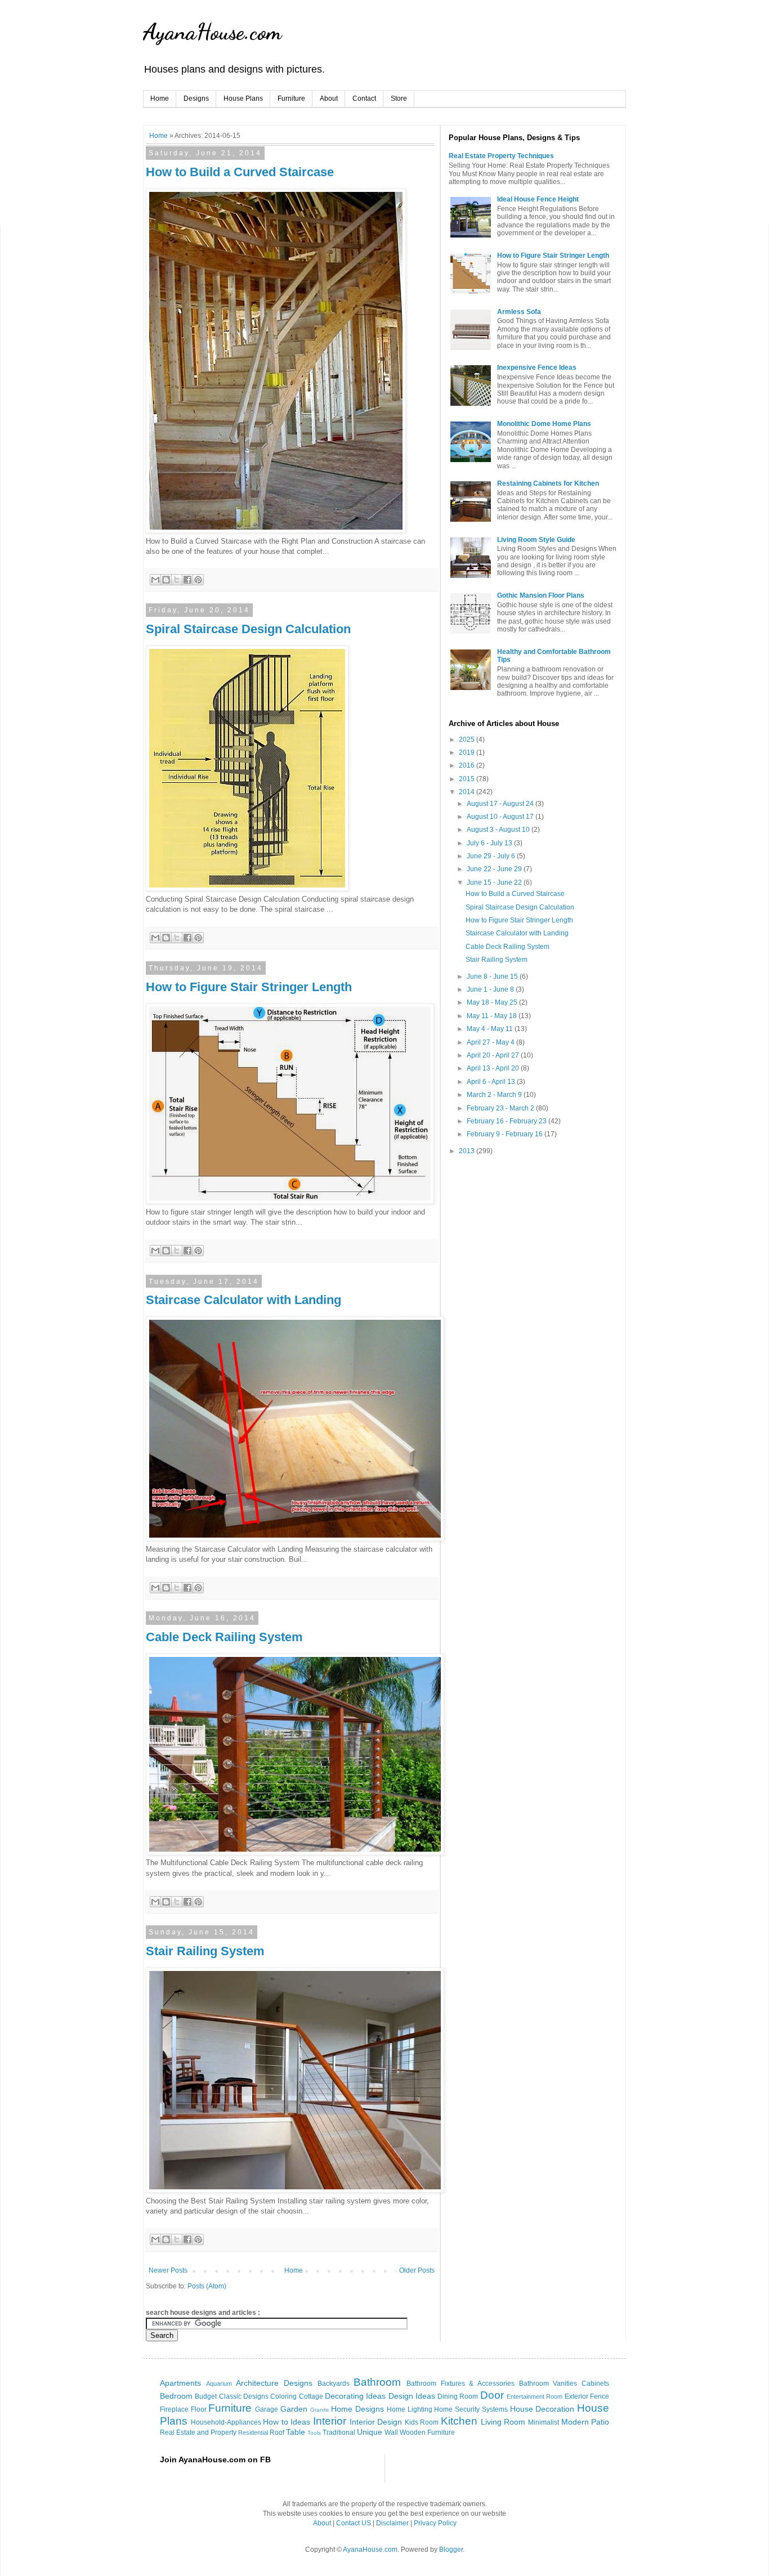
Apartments (180, 2383)
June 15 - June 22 (495, 882)
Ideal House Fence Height (538, 199)
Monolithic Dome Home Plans (544, 424)
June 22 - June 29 (495, 869)
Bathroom (377, 2382)
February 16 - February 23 (508, 1121)
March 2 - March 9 (495, 1095)
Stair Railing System (205, 1951)
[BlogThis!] (166, 580)
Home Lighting (410, 2409)
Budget (206, 2396)
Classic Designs (244, 2396)
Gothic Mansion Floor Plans (541, 595)
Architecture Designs (274, 2383)
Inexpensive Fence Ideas (537, 368)
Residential (253, 2432)
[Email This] (155, 580)
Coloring (283, 2396)
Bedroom (176, 2396)
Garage (267, 2409)
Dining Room (458, 2396)
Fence (600, 2396)
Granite (320, 2410)
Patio (600, 2422)
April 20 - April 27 (494, 1055)
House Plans (243, 98)
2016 (468, 765)
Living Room (503, 2422)
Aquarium (219, 2384)
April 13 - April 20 (494, 1068)
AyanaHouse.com (212, 32)
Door (492, 2395)
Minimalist (544, 2422)
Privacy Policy (435, 2523)
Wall (391, 2432)
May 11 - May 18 (493, 1016)
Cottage (311, 2396)
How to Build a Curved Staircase (240, 172)
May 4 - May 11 (491, 1029)
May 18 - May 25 (493, 1002)
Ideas (300, 2422)
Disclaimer (392, 2523)
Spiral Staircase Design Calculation (248, 629)
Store (399, 98)
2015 (468, 779)
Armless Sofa (519, 312)
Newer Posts (168, 2270)
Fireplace (174, 2409)
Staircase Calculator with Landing (243, 1300)
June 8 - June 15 (493, 976)
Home (160, 98)
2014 (468, 792)
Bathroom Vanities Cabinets (564, 2384)
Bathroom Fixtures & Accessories (460, 2384)
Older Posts (417, 2270)
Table (296, 2432)
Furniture (291, 98)
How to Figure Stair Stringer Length (249, 987)
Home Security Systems (471, 2409)
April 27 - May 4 (491, 1042)
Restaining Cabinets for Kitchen (548, 483)
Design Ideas (412, 2396)
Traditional (339, 2432)
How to (276, 2422)
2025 (468, 740)
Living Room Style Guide (536, 540)
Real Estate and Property (198, 2432)
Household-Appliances (226, 2422)
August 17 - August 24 (501, 804)
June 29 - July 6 (492, 856)
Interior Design (376, 2422)
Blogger (451, 2550)
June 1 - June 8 (491, 989)
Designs (196, 98)
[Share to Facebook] (187, 580)
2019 (468, 752)
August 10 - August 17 (501, 817)
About (329, 98)
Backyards (334, 2384)
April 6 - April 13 (492, 1082)
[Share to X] (177, 580)
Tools (314, 2433)
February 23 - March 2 (501, 1108)
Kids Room (422, 2422)
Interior (330, 2421)
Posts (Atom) (207, 2286)
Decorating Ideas (355, 2396)
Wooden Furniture (427, 2432)
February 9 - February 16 (506, 1134)
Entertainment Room (535, 2396)
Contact (364, 98)
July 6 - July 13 (490, 843)
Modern (575, 2422)
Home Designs (357, 2409)
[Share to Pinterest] (198, 580)
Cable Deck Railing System (224, 1637)
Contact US (354, 2523)
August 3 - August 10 (499, 830)
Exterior (576, 2396)
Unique (370, 2432)
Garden (294, 2409)
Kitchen (459, 2421)
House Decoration (542, 2409)
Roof (277, 2432)
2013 (468, 1151)
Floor (199, 2409)
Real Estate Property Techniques (501, 156)
